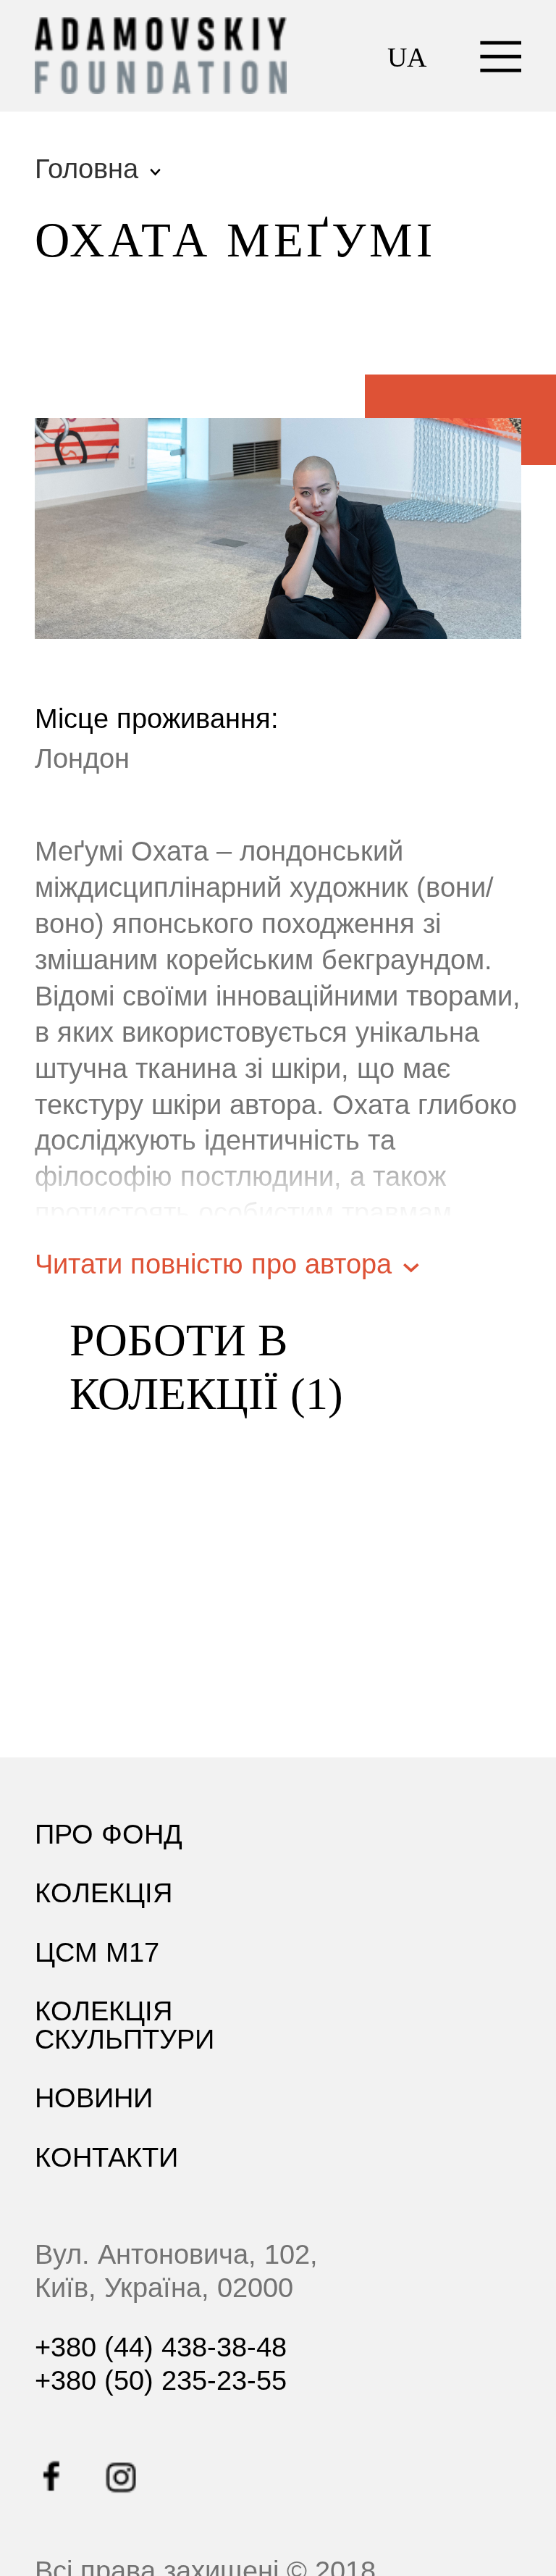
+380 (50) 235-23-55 (161, 2380)
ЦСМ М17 (97, 1952)
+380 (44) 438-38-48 (161, 2347)
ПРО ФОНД (109, 1834)
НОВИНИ (94, 2098)
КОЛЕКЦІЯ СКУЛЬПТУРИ (125, 2024)
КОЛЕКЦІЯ (104, 1893)
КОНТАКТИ (106, 2157)
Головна (87, 169)
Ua (407, 57)
